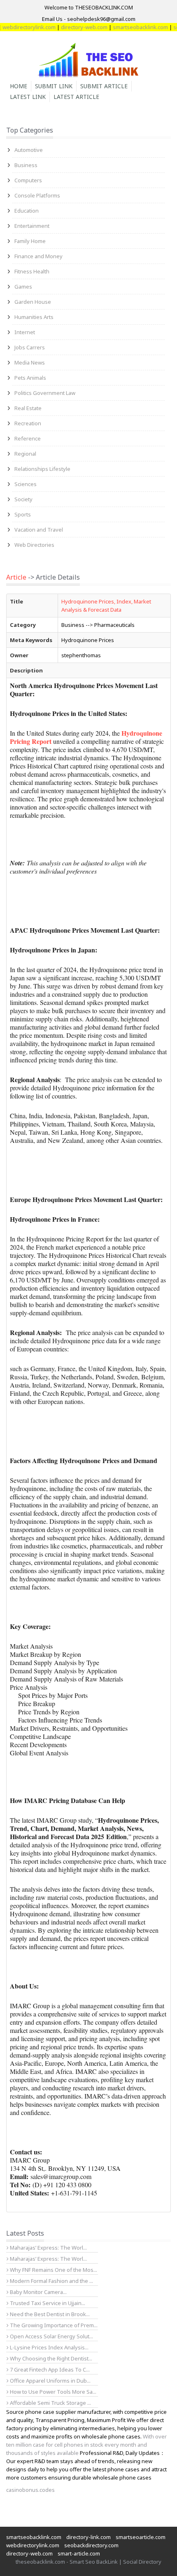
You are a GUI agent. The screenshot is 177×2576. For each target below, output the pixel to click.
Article (16, 577)
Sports (23, 514)
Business (26, 165)
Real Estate (28, 408)
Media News (30, 362)
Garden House (33, 302)
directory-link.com (88, 2537)
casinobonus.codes (30, 2490)
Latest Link (28, 97)
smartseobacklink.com (127, 27)
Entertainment (32, 226)
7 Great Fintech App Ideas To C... (49, 2370)
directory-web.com (71, 27)
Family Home (30, 241)
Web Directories (34, 545)
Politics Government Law (45, 393)
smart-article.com (79, 2553)
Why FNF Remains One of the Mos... (53, 2270)
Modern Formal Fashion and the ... (51, 2281)
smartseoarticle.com (141, 2537)
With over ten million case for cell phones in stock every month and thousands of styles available (86, 2445)
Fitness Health (32, 271)
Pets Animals (30, 378)
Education (27, 211)
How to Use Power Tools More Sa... (52, 2392)
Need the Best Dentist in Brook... (49, 2314)
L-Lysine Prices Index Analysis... (49, 2347)
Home (19, 86)
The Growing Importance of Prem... (53, 2325)
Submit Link (54, 86)
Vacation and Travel (39, 530)
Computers (28, 180)
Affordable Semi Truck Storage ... (50, 2403)
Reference (28, 438)
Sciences (26, 484)
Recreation (28, 423)
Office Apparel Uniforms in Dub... (50, 2381)
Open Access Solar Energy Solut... (51, 2336)
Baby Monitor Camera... (38, 2292)
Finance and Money (38, 256)
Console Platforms (37, 195)
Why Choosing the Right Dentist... (50, 2358)
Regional (25, 454)
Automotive (29, 150)
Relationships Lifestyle (42, 469)
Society (23, 499)
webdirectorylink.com (33, 2545)
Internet (25, 332)
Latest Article (76, 97)
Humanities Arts (34, 317)
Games (23, 287)
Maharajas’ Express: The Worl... (48, 2248)
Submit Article (104, 86)
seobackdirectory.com (91, 2545)
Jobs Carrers (30, 347)
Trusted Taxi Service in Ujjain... (47, 2303)
